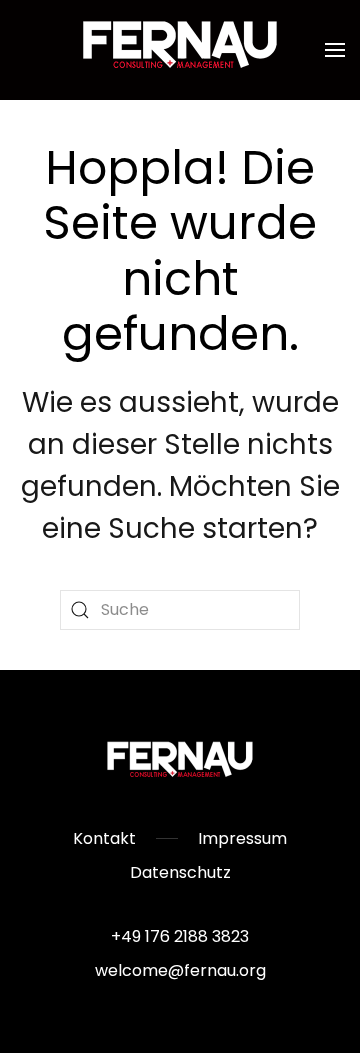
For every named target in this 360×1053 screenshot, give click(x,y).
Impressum (242, 838)
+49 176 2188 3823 (180, 936)
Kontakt (104, 838)
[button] (335, 50)
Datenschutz (180, 872)
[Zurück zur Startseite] (180, 50)
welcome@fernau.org (180, 970)
